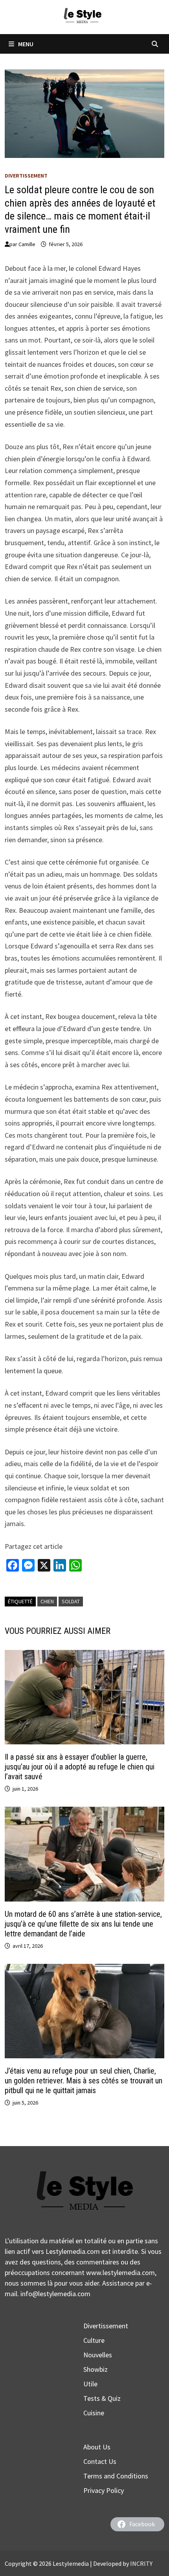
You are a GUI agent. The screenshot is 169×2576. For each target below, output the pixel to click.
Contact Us (100, 2461)
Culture (94, 2340)
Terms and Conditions (116, 2476)
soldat (71, 1601)
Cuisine (94, 2413)
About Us (97, 2447)
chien (47, 1601)
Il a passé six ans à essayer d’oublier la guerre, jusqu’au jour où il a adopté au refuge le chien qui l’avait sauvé (80, 1767)
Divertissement (26, 176)
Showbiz (96, 2369)
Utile (90, 2384)
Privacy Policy (104, 2490)
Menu (26, 44)
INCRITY (141, 2563)
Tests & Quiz (102, 2398)
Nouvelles (98, 2355)
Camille (27, 244)
